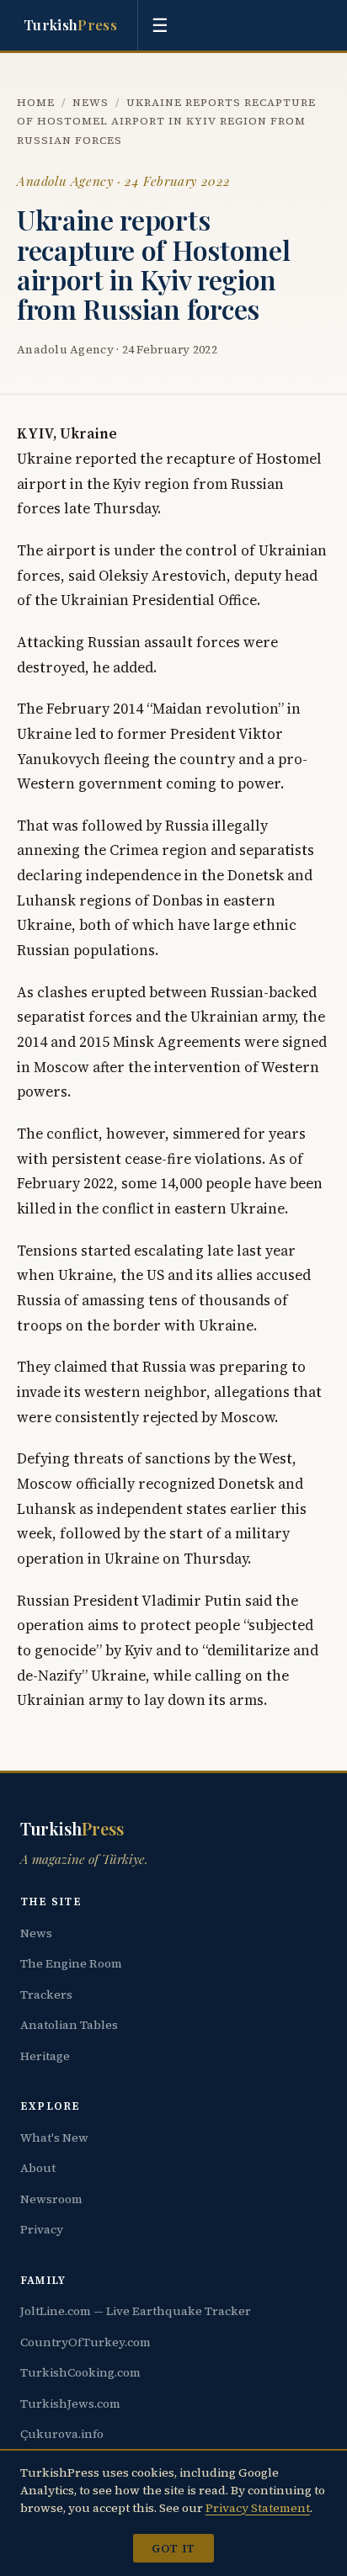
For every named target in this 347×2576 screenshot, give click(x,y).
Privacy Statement (258, 2508)
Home (36, 102)
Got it (173, 2548)
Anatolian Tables (69, 2025)
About (38, 2168)
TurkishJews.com (70, 2403)
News (91, 102)
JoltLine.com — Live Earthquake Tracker (136, 2311)
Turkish (70, 24)
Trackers (46, 1994)
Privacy (42, 2229)
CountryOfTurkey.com (85, 2342)
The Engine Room (71, 1963)
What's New (54, 2138)
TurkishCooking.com (80, 2372)
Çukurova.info (62, 2434)
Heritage (45, 2056)
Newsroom (51, 2199)
